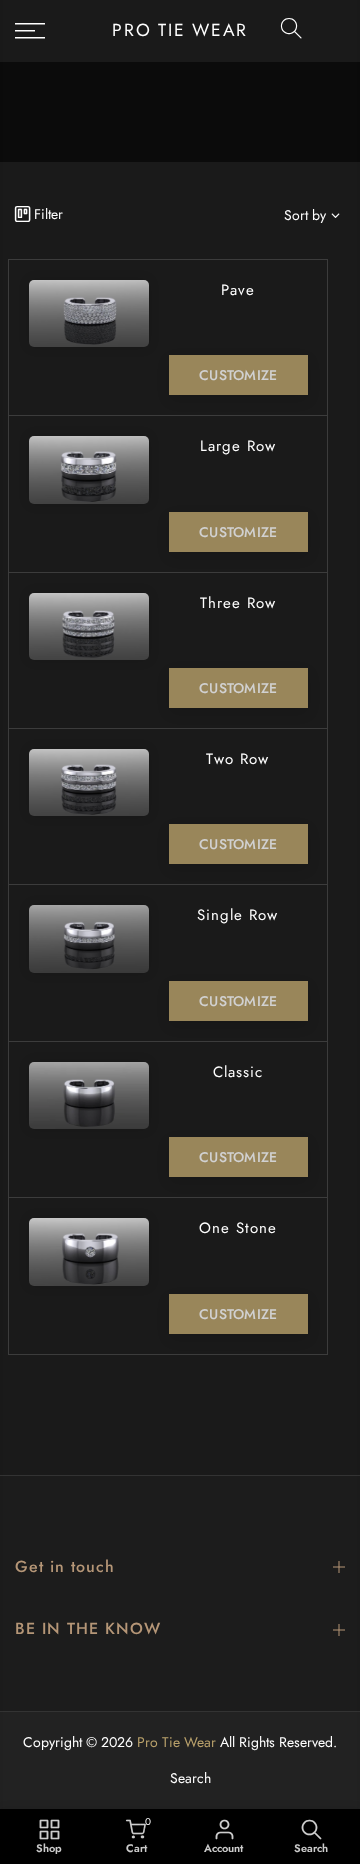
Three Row (238, 603)
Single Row (237, 915)
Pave (238, 290)
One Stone (238, 1228)
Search (190, 1778)
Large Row (238, 446)
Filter (48, 214)
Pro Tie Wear (180, 31)
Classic (238, 1072)
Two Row (237, 759)
